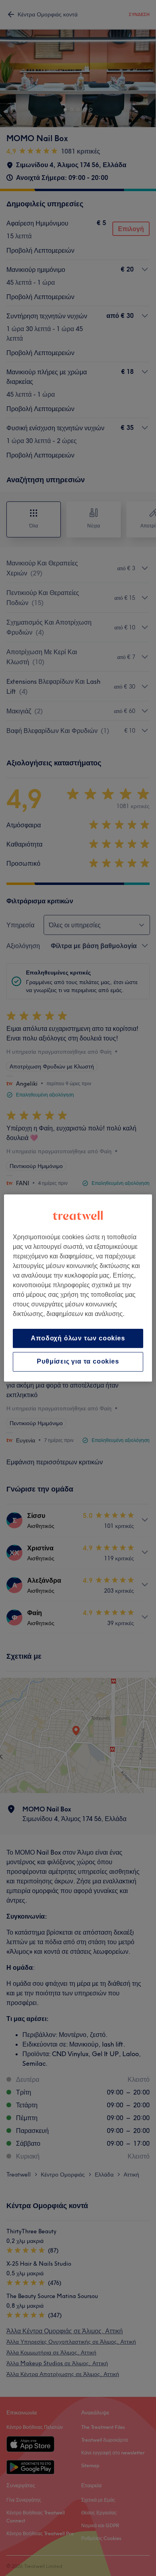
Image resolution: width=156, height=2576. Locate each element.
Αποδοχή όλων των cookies (78, 1338)
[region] (78, 1288)
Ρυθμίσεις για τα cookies (78, 1362)
